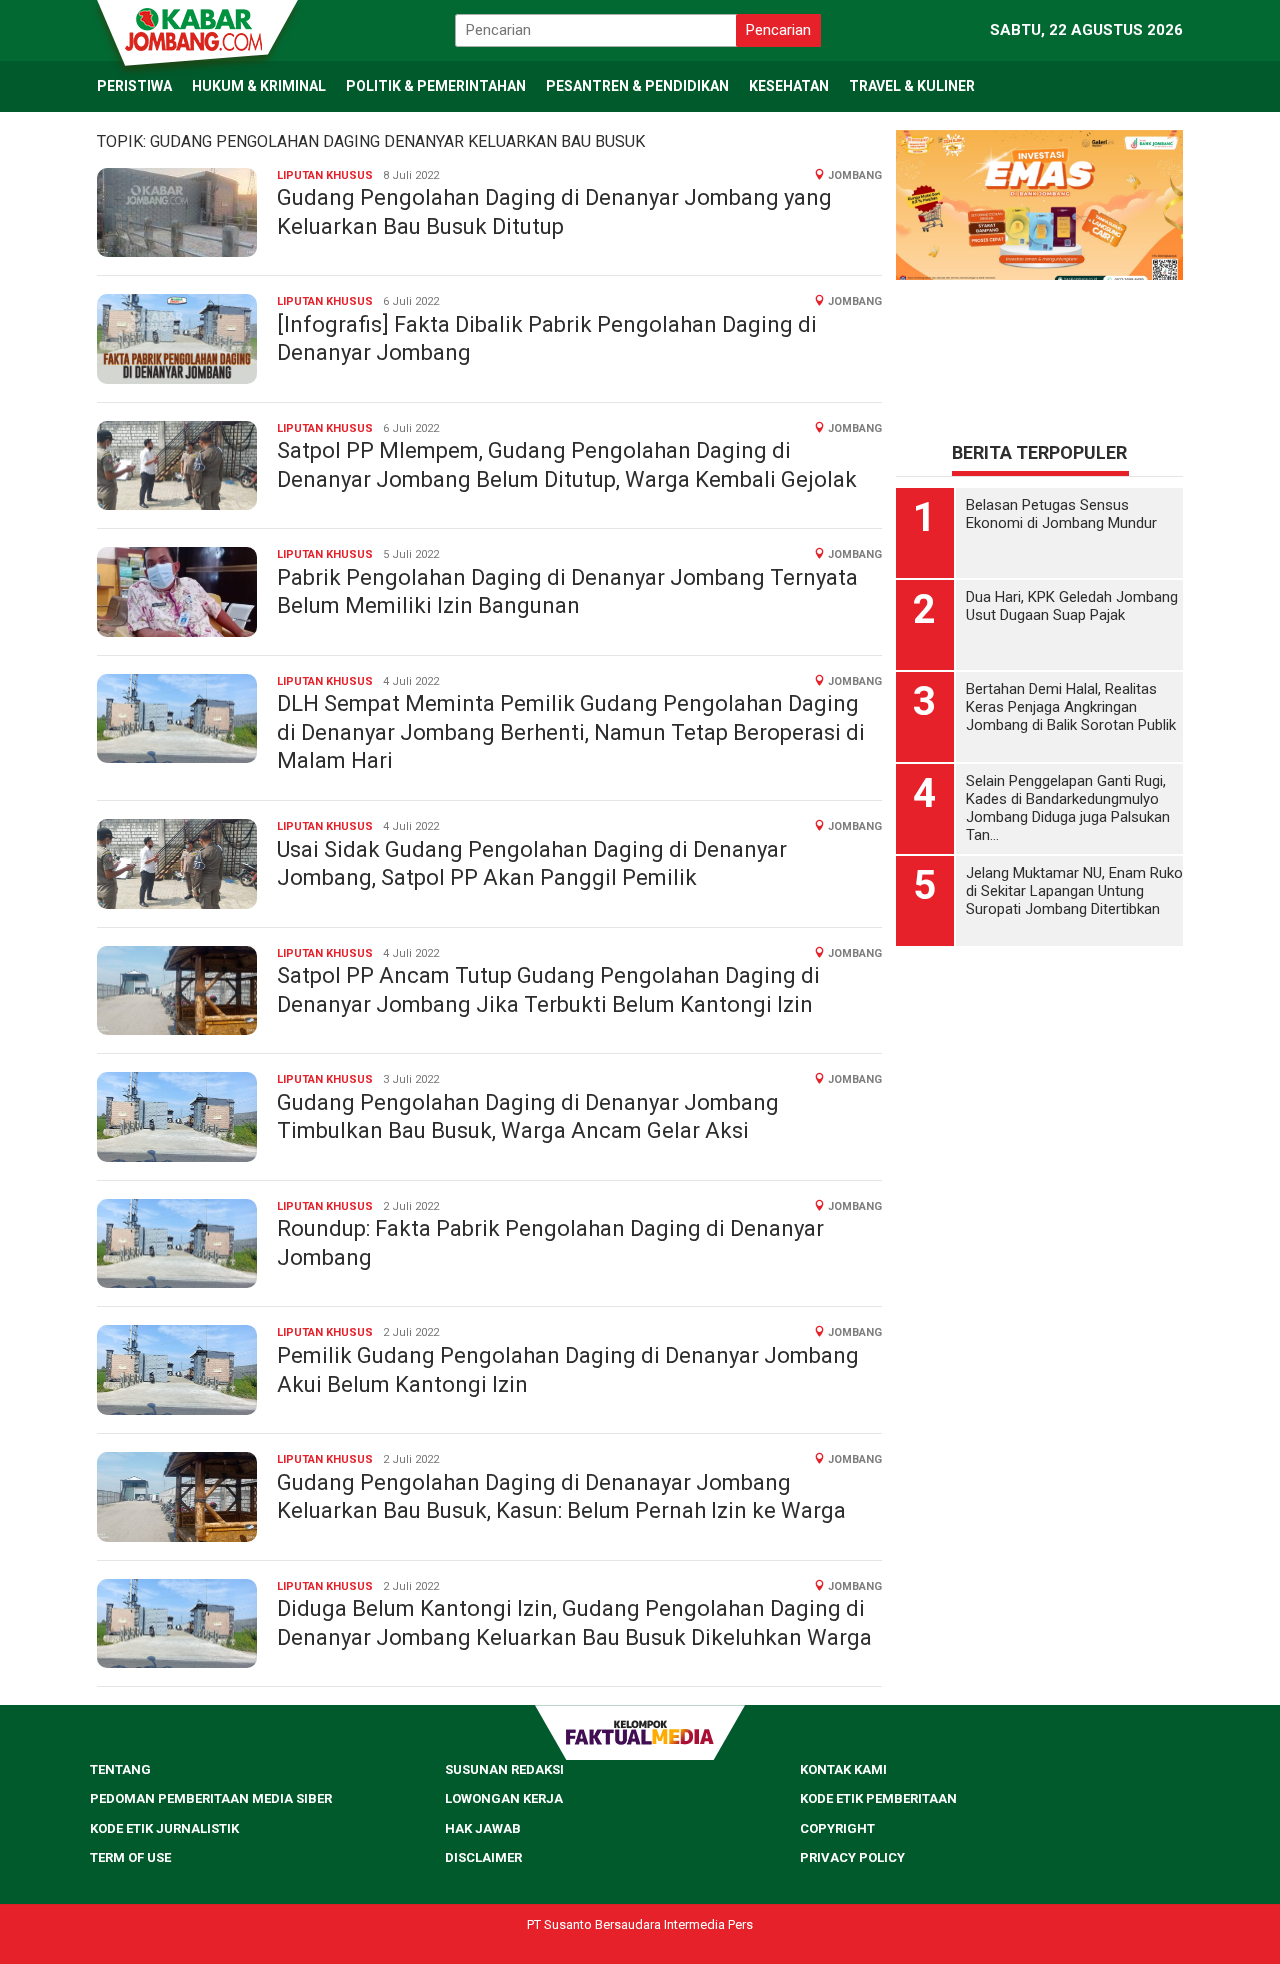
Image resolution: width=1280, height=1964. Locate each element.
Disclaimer (483, 1857)
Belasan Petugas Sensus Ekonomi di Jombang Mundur (1061, 514)
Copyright (837, 1828)
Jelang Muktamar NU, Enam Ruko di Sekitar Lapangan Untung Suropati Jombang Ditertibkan (1074, 891)
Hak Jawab (483, 1828)
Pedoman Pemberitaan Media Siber (211, 1798)
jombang (855, 175)
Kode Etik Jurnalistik (164, 1828)
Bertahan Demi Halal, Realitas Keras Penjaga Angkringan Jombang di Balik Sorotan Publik (1071, 707)
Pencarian (778, 30)
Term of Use (130, 1857)
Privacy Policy (852, 1857)
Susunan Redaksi (504, 1769)
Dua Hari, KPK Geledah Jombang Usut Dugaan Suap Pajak (1072, 606)
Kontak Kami (843, 1769)
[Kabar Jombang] (196, 28)
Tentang (120, 1769)
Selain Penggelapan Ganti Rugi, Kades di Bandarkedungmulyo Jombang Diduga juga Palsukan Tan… (1068, 808)
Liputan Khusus (325, 175)
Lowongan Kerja (504, 1798)
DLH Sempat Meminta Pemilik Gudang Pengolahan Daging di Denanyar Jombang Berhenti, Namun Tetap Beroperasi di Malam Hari (571, 732)
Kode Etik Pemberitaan (878, 1798)
